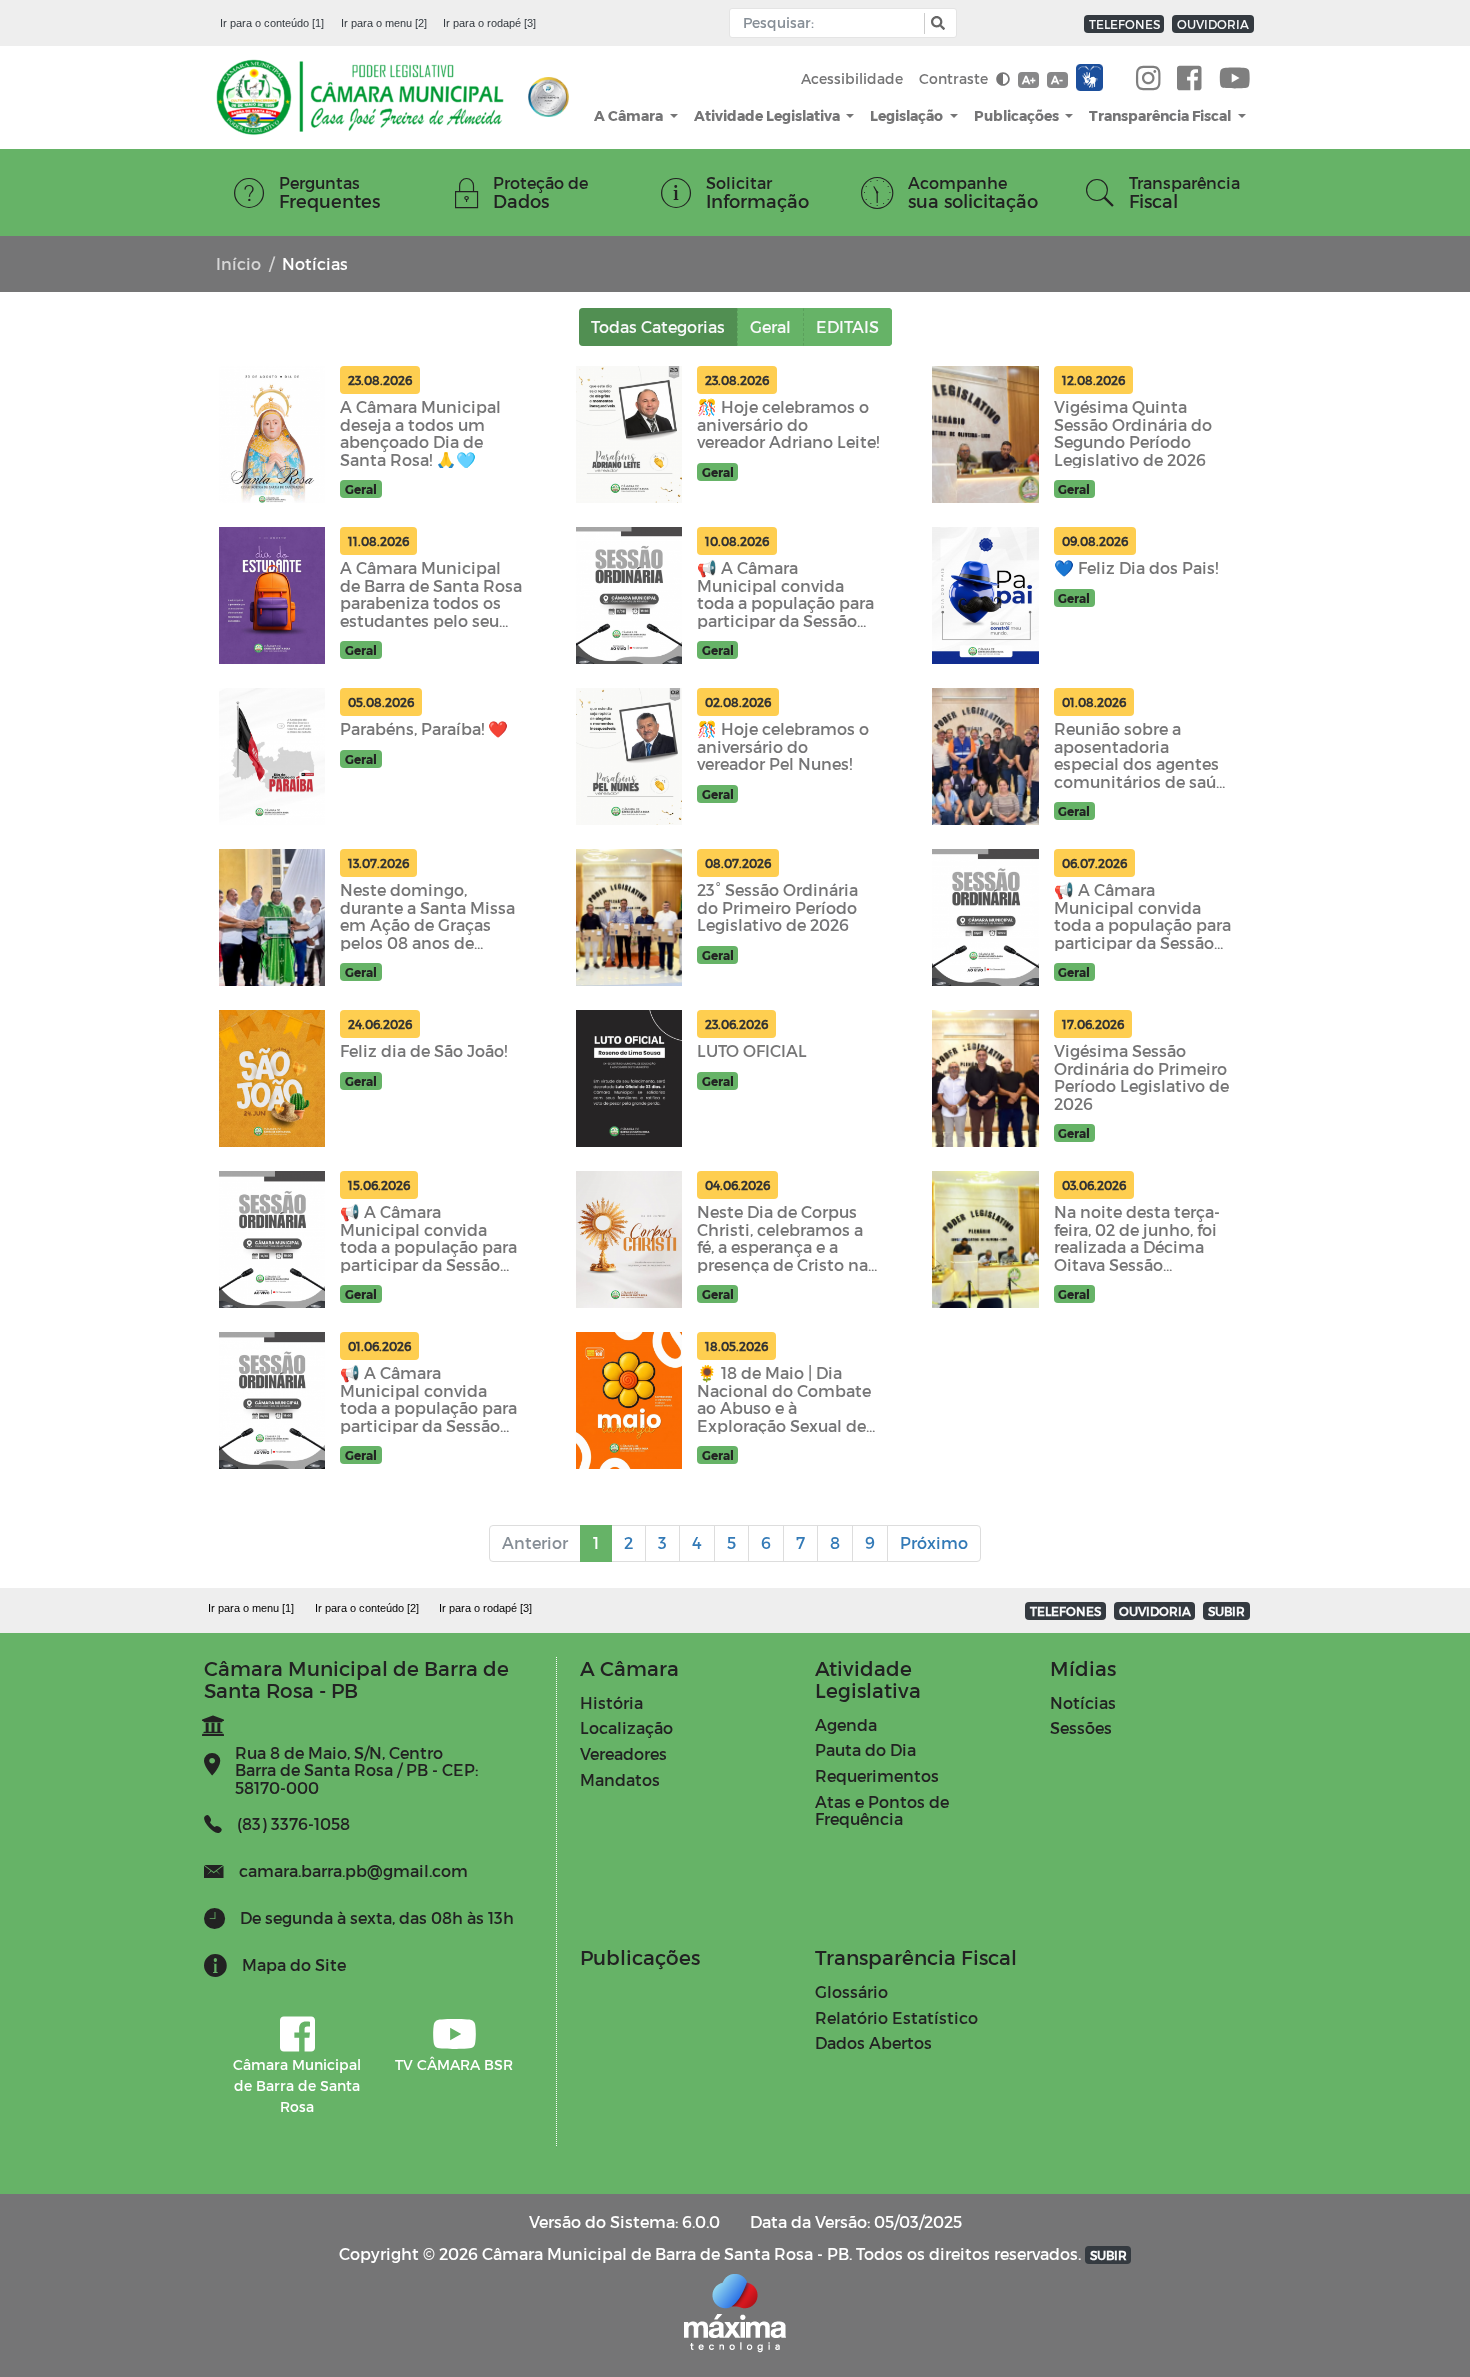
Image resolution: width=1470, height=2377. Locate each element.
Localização (626, 1727)
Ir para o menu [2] (384, 23)
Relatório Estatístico (896, 2017)
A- (1057, 79)
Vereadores (623, 1753)
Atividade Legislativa (768, 115)
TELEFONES (1124, 24)
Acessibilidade (852, 78)
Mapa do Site (294, 1964)
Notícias (1083, 1702)
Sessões (1081, 1727)
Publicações (1018, 115)
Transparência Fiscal (1161, 115)
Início (238, 263)
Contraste (955, 78)
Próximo (934, 1542)
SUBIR (1226, 1611)
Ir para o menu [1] (251, 1608)
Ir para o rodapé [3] (489, 23)
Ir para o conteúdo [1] (272, 23)
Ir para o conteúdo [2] (367, 1608)
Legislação (908, 115)
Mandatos (620, 1779)
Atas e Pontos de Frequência (882, 1810)
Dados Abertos (873, 2042)
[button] (935, 23)
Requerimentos (877, 1775)
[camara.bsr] (1148, 79)
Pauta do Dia (865, 1749)
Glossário (851, 1991)
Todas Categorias (658, 326)
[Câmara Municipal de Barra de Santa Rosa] (1189, 79)
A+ (1028, 79)
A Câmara (630, 115)
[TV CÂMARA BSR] (1235, 79)
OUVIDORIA (1213, 24)
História (611, 1702)
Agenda (846, 1724)
